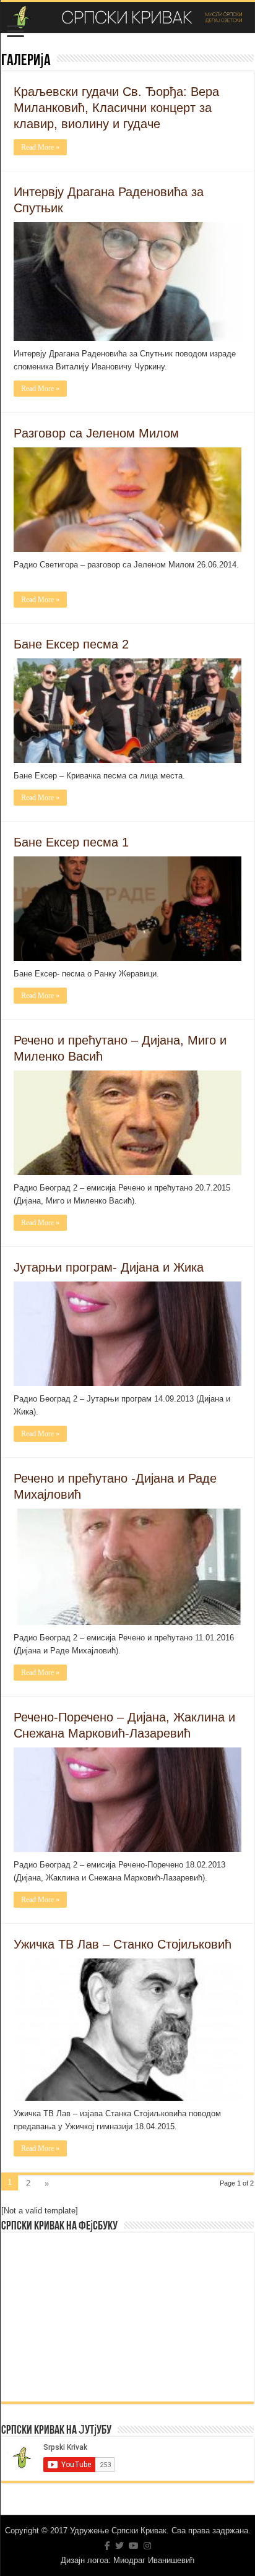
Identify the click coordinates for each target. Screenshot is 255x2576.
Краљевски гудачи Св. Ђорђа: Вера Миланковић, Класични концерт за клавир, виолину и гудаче (116, 108)
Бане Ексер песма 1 (71, 842)
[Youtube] (134, 2546)
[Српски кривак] (127, 17)
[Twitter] (119, 2546)
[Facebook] (107, 2546)
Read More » (40, 147)
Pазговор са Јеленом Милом (96, 433)
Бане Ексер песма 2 (71, 644)
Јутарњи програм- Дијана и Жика (109, 1267)
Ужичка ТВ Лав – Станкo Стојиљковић (123, 1944)
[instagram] (147, 2546)
